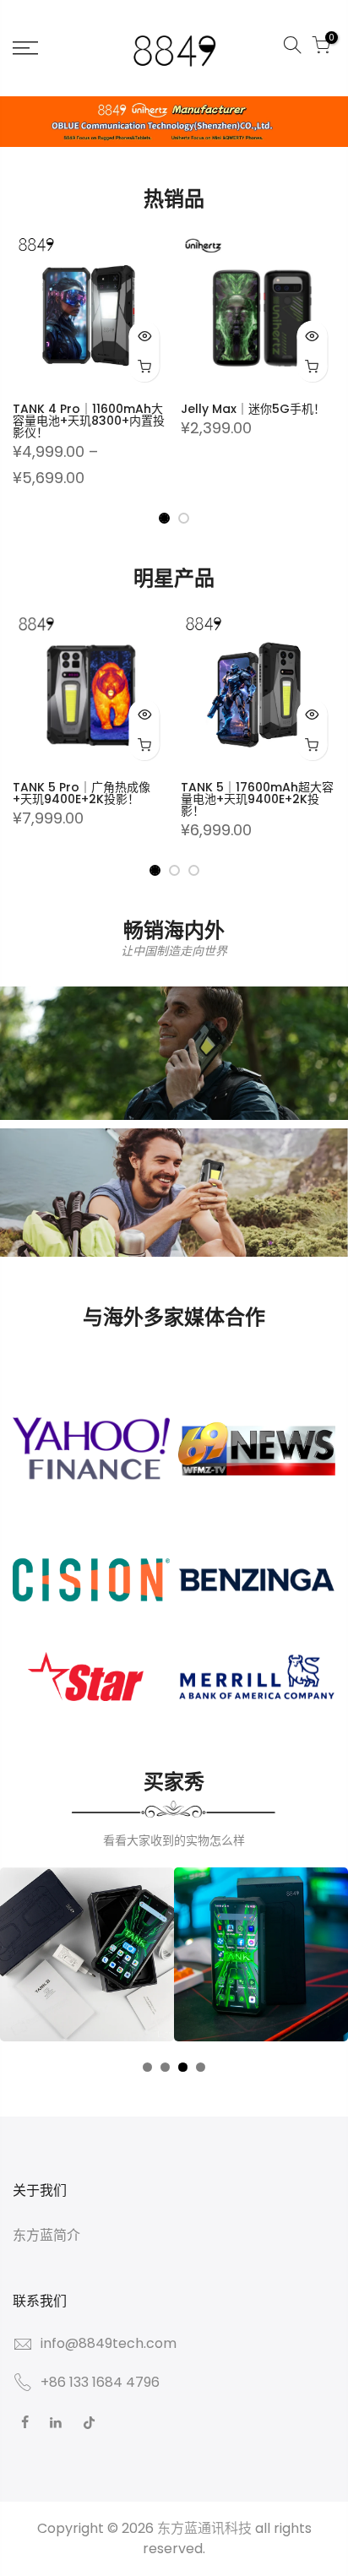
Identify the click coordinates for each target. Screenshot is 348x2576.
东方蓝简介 (46, 2235)
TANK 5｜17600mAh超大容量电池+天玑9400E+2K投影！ (257, 799)
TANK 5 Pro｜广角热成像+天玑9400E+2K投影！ (82, 793)
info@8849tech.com (109, 2343)
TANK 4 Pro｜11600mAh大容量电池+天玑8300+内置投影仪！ (89, 421)
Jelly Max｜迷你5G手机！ (253, 409)
